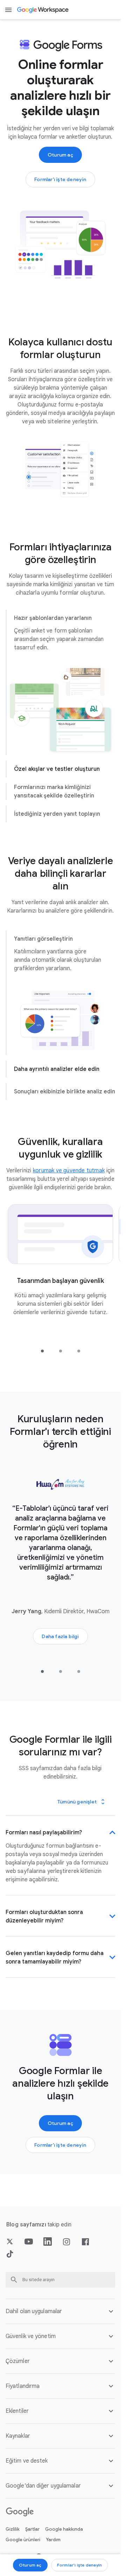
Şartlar (32, 2552)
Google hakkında (64, 2552)
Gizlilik (13, 2552)
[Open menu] (8, 10)
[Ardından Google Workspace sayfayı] (43, 10)
